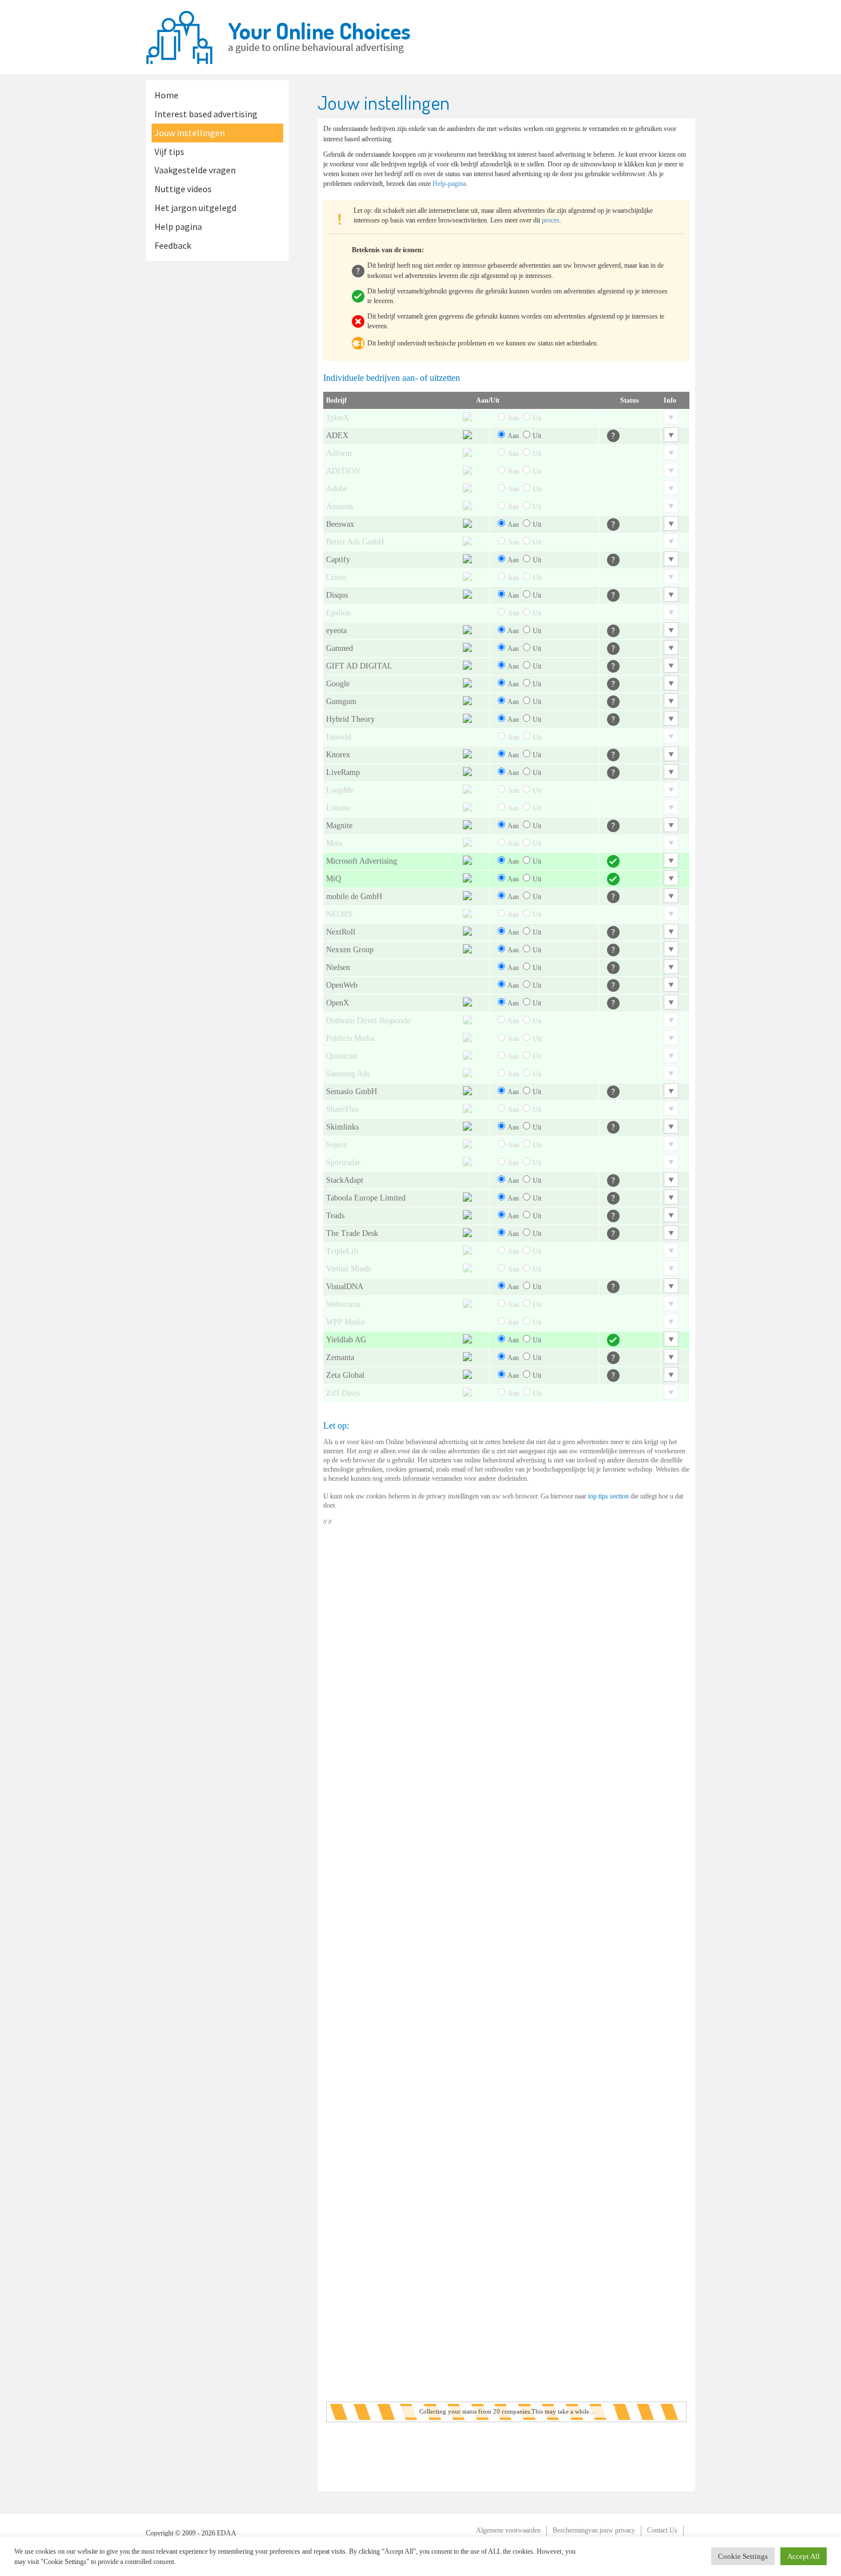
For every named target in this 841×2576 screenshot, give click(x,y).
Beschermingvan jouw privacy (594, 2530)
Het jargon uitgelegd (195, 208)
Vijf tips (169, 152)
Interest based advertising (206, 114)
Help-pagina (449, 184)
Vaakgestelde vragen (195, 170)
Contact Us (662, 2530)
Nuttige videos (183, 189)
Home (166, 95)
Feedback (173, 245)
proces (551, 220)
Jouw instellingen (190, 133)
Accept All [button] (804, 2556)
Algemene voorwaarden (508, 2530)
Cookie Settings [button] (743, 2556)
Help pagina (178, 226)
